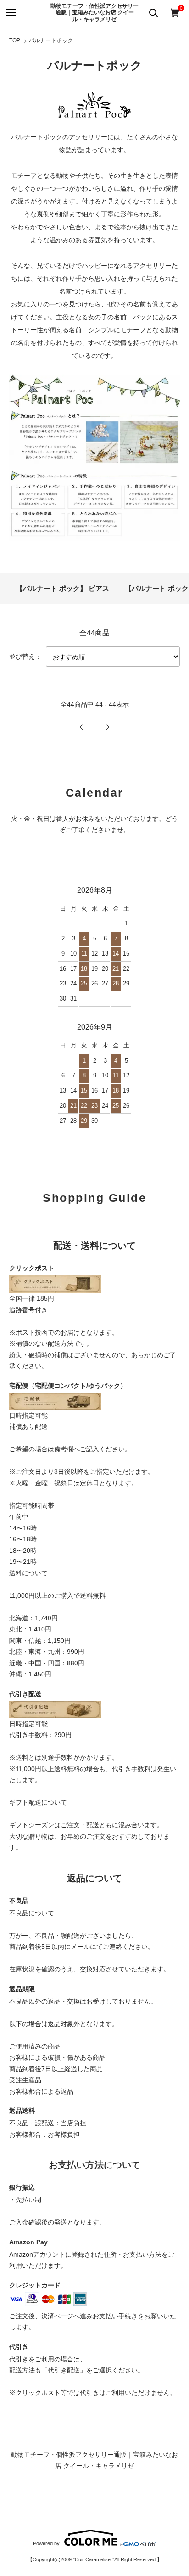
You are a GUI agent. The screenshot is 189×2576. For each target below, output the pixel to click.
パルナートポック (51, 40)
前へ (82, 727)
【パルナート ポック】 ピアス (63, 588)
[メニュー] (10, 13)
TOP (15, 40)
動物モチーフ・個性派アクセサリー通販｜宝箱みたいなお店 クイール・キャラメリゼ (94, 13)
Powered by (46, 2543)
